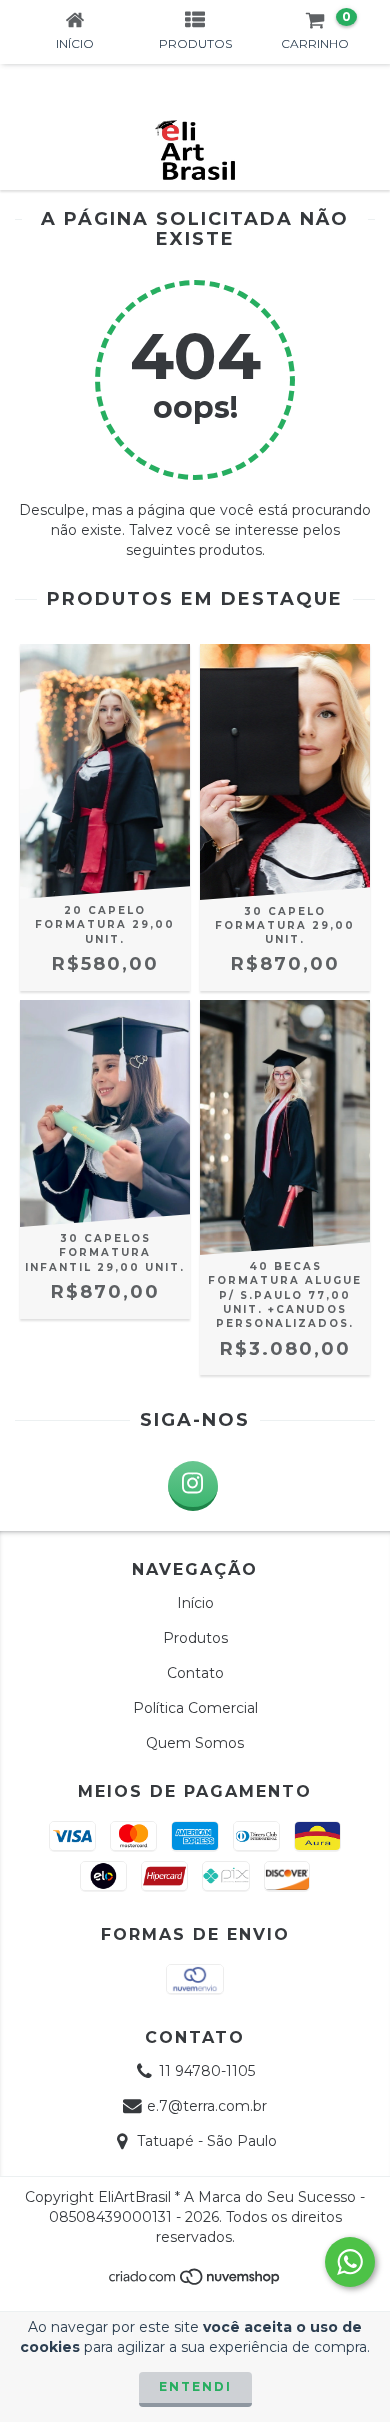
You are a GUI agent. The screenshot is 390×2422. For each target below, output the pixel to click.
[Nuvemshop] (195, 2282)
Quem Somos (195, 1743)
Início (195, 1603)
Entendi (195, 2386)
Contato (195, 1673)
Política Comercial (195, 1708)
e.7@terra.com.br (207, 2106)
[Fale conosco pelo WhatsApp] (350, 2262)
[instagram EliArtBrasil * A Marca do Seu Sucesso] (193, 1486)
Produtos (195, 1638)
